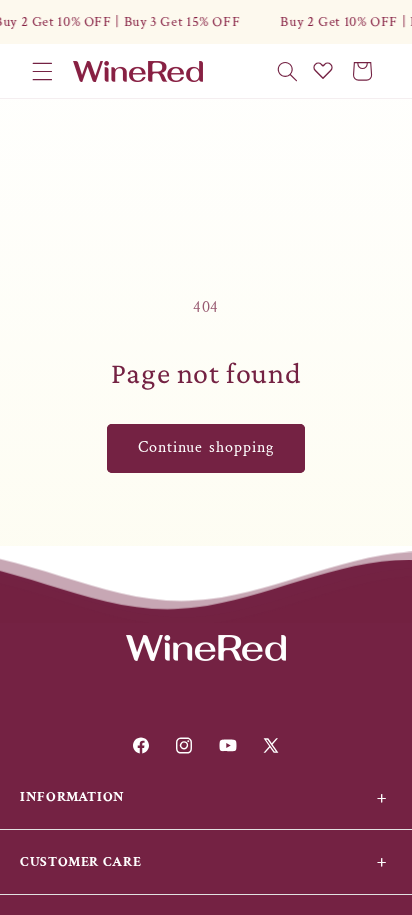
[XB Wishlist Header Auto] (323, 70)
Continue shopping (206, 447)
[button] (42, 71)
